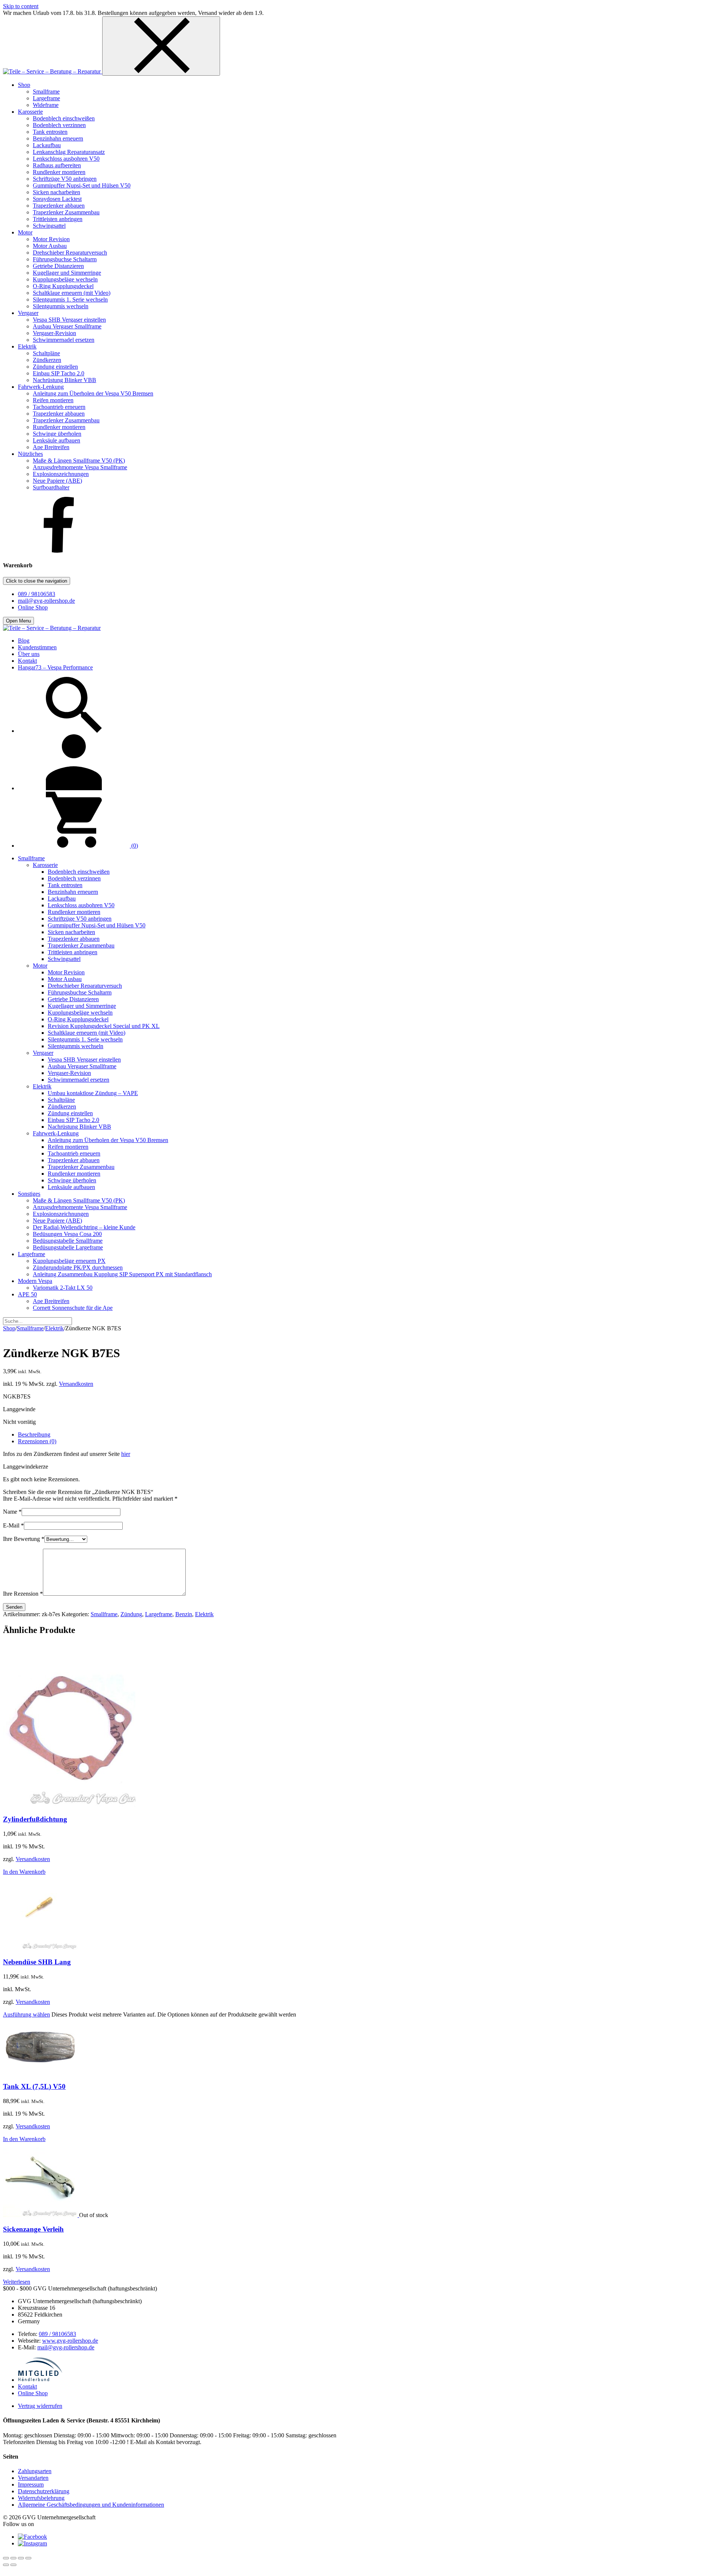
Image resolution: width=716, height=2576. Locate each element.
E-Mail (13, 1525)
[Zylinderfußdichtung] (69, 1805)
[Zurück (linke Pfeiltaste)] (6, 2565)
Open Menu (18, 621)
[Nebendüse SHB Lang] (40, 1948)
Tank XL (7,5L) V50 (34, 2086)
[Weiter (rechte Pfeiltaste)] (13, 2565)
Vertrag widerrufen (40, 2406)
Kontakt (27, 2386)
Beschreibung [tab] (34, 1434)
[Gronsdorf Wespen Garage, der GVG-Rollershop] (53, 71)
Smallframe (30, 1328)
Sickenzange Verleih (33, 2229)
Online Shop (33, 607)
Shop (9, 1328)
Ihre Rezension (23, 1594)
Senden (14, 1607)
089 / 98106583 (37, 594)
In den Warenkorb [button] (24, 1872)
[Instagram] (32, 2543)
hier (126, 1454)
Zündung (131, 1614)
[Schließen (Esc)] (28, 2558)
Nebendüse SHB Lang (37, 1962)
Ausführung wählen (26, 2014)
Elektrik (54, 1328)
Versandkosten (76, 1384)
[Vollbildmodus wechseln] (13, 2558)
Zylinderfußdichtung (35, 1819)
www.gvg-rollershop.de (70, 2341)
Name (12, 1512)
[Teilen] (21, 2558)
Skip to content (21, 6)
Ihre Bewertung (24, 1539)
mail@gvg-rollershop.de (46, 601)
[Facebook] (59, 551)
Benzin (184, 1614)
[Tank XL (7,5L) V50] (40, 2072)
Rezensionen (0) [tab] (37, 1441)
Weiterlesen (17, 2282)
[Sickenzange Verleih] (41, 2215)
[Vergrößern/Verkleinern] (6, 2558)
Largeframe (159, 1614)
